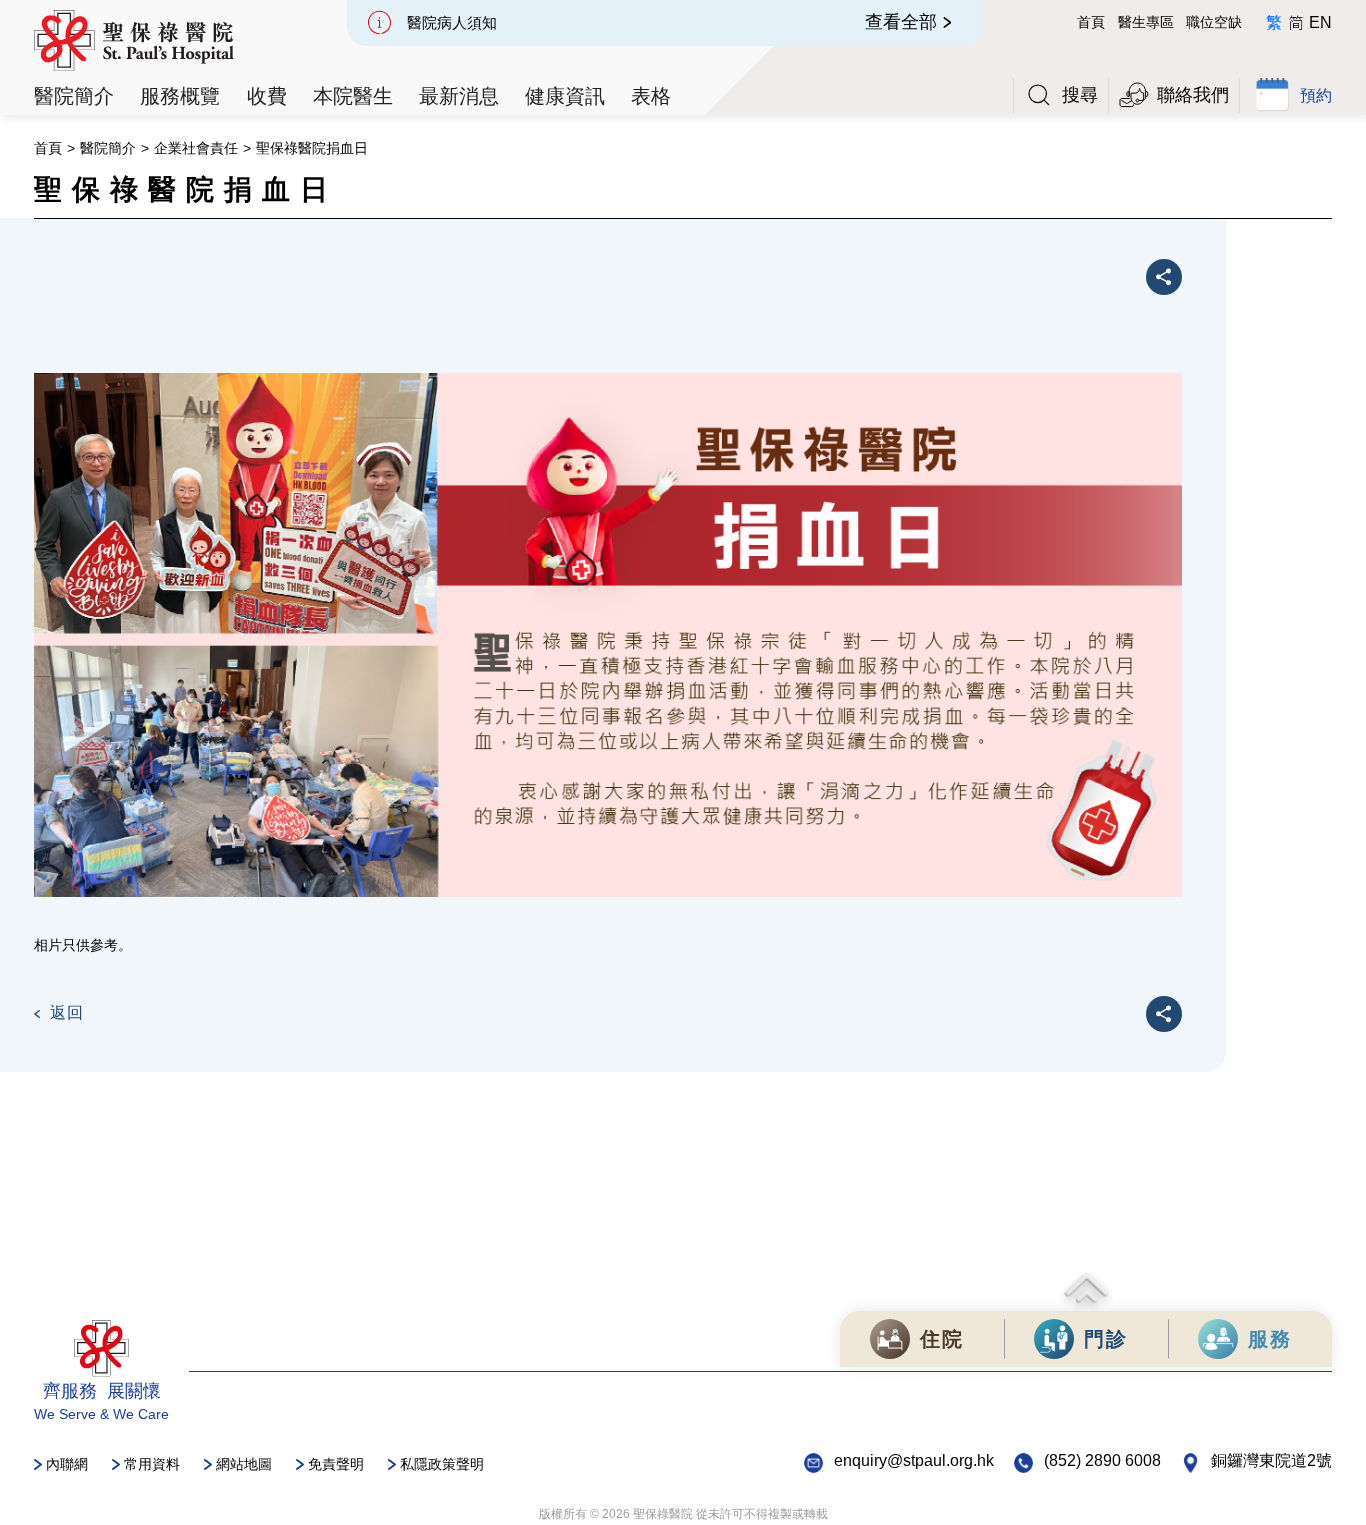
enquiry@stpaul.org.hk (914, 1460)
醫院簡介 (108, 148)
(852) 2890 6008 (1102, 1460)
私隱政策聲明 (442, 1464)
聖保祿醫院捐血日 (312, 148)
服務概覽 (180, 95)
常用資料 (152, 1464)
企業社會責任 (196, 148)
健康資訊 (565, 95)
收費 (267, 95)
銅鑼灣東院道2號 (1271, 1460)
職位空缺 (1214, 22)
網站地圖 (244, 1464)
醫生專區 (1146, 22)
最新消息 (459, 95)
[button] (74, 96)
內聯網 (67, 1464)
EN (1320, 22)
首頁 (1091, 22)
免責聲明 (336, 1464)
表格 (651, 95)
